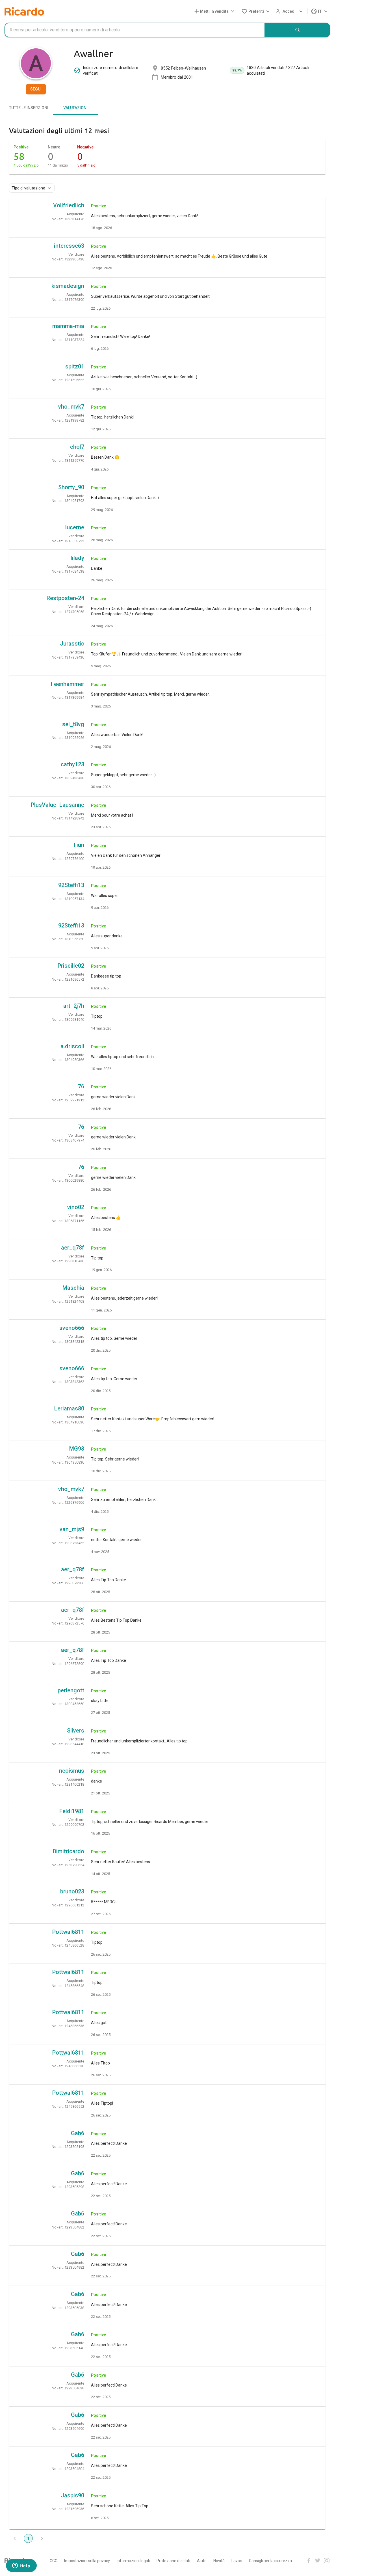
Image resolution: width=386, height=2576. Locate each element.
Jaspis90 (72, 2495)
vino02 (76, 1207)
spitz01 (75, 366)
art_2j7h (74, 1006)
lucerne (75, 527)
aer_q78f (73, 1248)
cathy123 (72, 764)
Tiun (79, 845)
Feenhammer (68, 684)
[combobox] (135, 30)
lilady (77, 558)
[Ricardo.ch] (24, 11)
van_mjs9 (72, 1529)
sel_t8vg (73, 724)
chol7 (77, 447)
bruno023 (72, 1891)
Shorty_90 (71, 487)
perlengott (71, 1690)
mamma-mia (68, 326)
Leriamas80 (69, 1408)
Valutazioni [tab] (75, 108)
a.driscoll (72, 1046)
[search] (298, 30)
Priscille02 (71, 966)
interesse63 (69, 246)
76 (81, 1086)
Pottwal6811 (68, 1932)
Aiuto (202, 2561)
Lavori (237, 2561)
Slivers (76, 1731)
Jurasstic (72, 644)
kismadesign (68, 286)
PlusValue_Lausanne (58, 805)
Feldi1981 (72, 1811)
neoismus (72, 1771)
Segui (36, 89)
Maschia (73, 1288)
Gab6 (78, 2133)
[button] (215, 11)
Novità (219, 2561)
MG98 (77, 1449)
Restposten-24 (65, 598)
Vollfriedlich (69, 205)
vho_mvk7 (71, 407)
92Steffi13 (71, 885)
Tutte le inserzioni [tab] (29, 108)
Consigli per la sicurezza (270, 2561)
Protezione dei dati (173, 2561)
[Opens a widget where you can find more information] (21, 2566)
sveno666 (72, 1328)
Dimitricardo (69, 1851)
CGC (54, 2561)
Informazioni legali (133, 2561)
